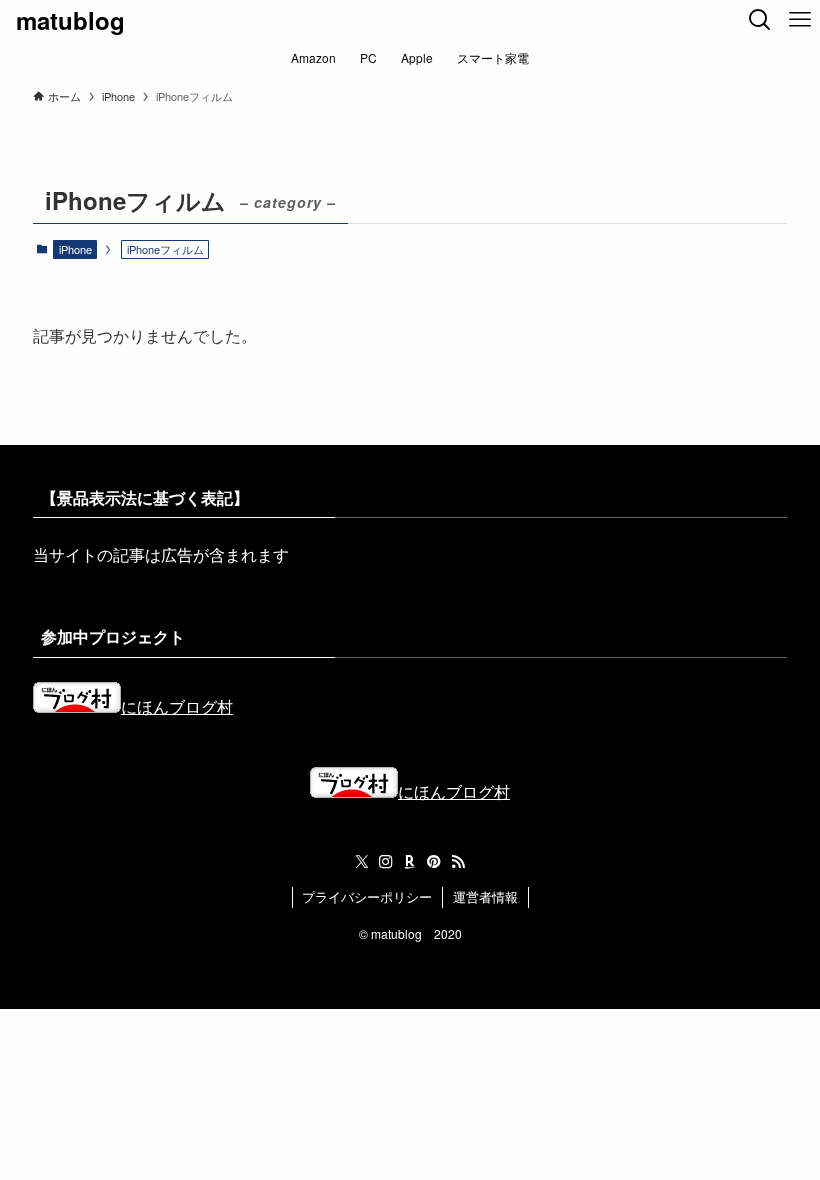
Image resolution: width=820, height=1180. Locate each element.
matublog (70, 20)
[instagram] (386, 862)
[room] (410, 862)
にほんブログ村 (177, 706)
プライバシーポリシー (367, 896)
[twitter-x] (362, 862)
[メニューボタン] (800, 20)
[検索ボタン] (760, 20)
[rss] (458, 862)
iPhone (75, 249)
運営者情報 (485, 896)
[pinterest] (434, 862)
